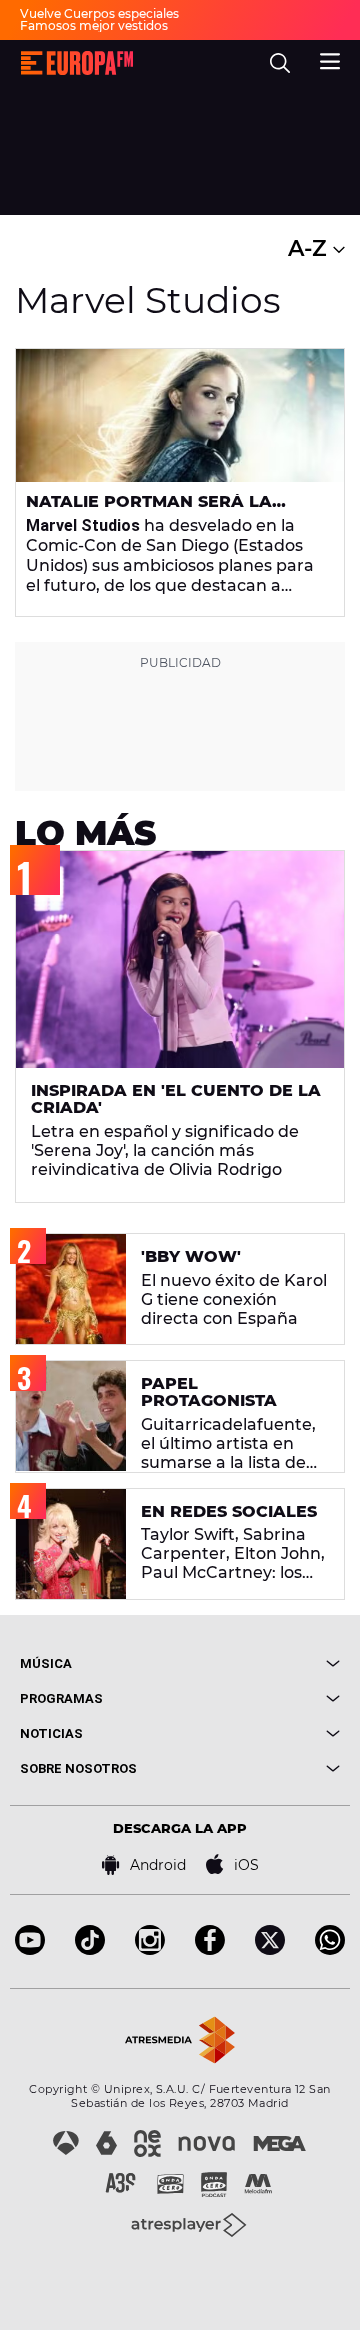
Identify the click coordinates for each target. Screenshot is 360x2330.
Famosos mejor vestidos (94, 25)
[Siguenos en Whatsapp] (330, 1949)
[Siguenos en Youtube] (30, 1949)
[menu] (330, 59)
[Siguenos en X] (270, 1949)
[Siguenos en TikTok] (90, 1949)
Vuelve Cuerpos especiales (99, 13)
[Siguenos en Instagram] (150, 1949)
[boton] (260, 1663)
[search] (280, 63)
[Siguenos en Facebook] (210, 1949)
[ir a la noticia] (180, 415)
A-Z (310, 248)
